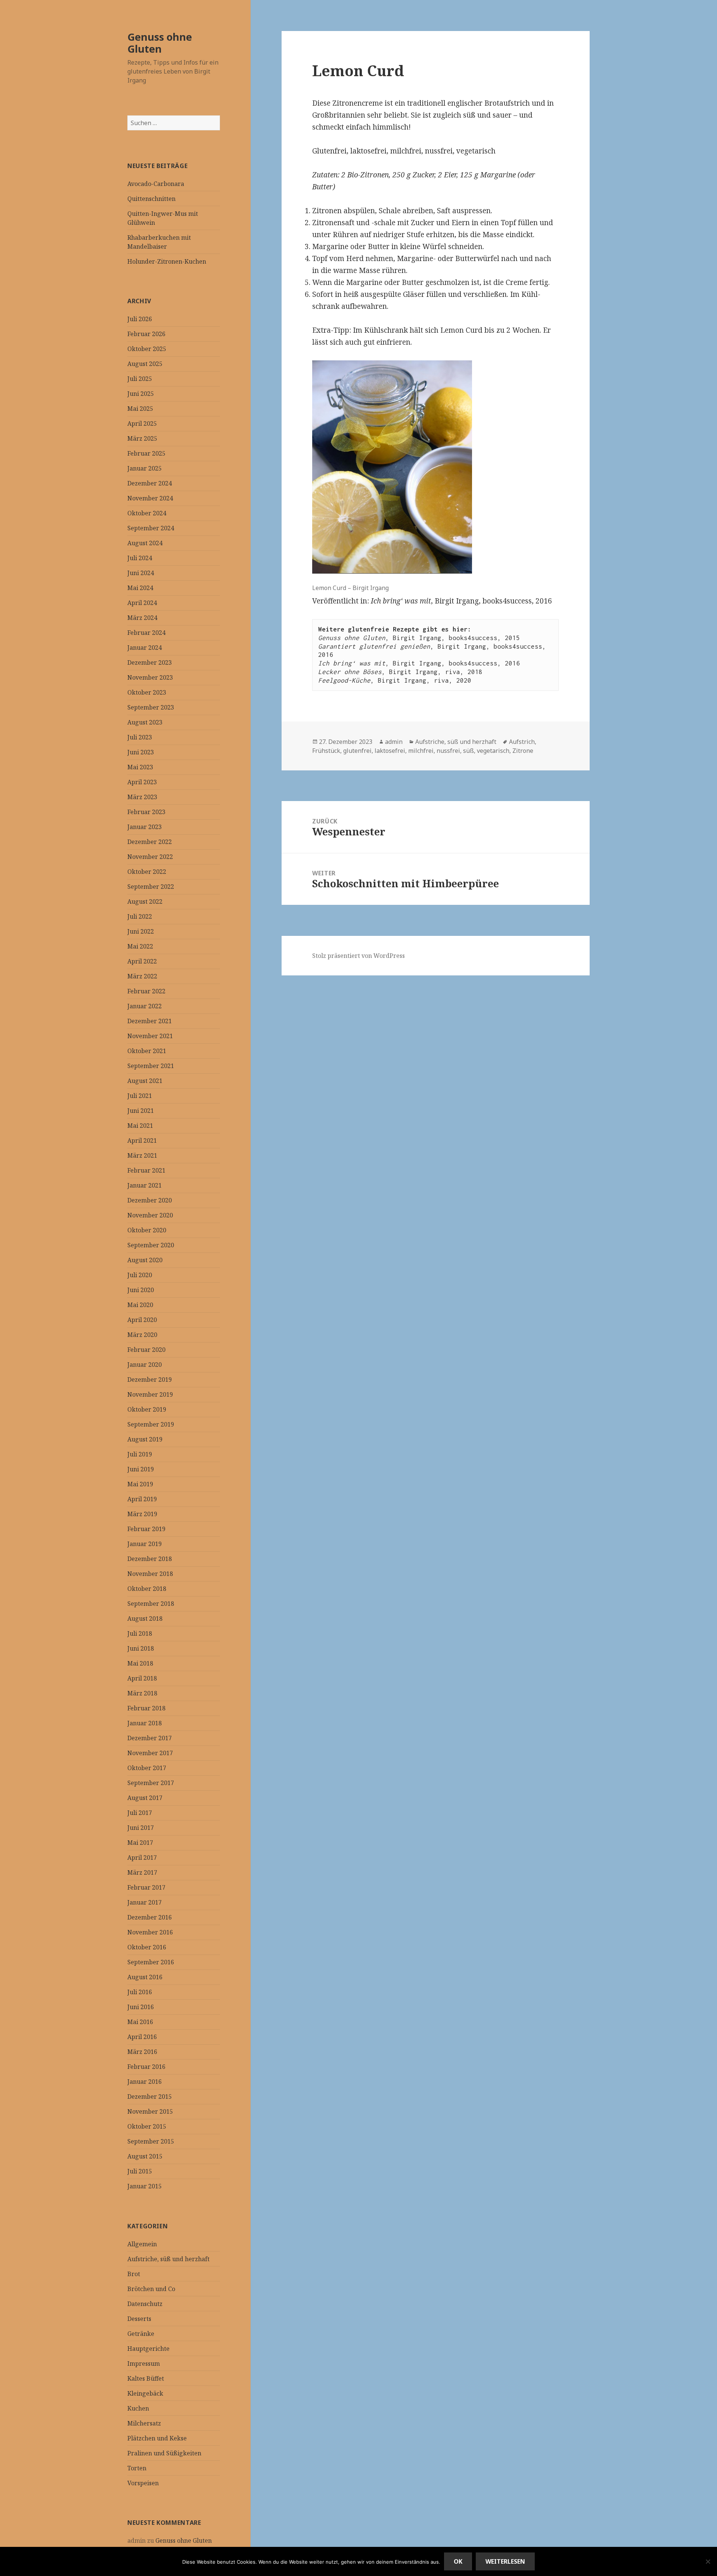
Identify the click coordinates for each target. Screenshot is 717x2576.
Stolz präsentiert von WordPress (358, 956)
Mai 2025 (140, 409)
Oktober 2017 (147, 1768)
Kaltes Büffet (146, 2378)
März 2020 (142, 1335)
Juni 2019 (141, 1469)
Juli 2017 (140, 1813)
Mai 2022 (140, 946)
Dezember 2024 (150, 483)
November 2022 (150, 857)
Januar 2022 (145, 1006)
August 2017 (145, 1798)
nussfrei (448, 751)
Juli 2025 (140, 379)
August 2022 (145, 901)
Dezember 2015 (150, 2097)
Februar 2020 (146, 1350)
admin (394, 742)
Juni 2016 (141, 2007)
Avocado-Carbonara (156, 184)
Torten (137, 2468)
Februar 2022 (146, 991)
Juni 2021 (141, 1111)
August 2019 (145, 1439)
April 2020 (142, 1320)
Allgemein (142, 2244)
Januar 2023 (145, 827)
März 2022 (142, 976)
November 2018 (150, 1574)
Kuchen (138, 2408)
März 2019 (142, 1514)
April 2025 (142, 423)
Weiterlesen (505, 2561)
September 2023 (151, 707)
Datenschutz (145, 2304)
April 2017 (142, 1857)
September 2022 (151, 887)
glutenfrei (357, 751)
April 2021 (142, 1140)
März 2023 (142, 797)
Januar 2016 (145, 2082)
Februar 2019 (146, 1529)
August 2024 (145, 543)
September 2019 (151, 1424)
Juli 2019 (140, 1454)
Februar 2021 (146, 1170)
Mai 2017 (140, 1843)
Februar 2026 (146, 334)
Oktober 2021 (147, 1051)
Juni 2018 (141, 1648)
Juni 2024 (141, 573)
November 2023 (150, 677)
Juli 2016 (140, 1992)
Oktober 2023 (147, 692)
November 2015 (150, 2111)
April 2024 (142, 603)
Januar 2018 (145, 1723)
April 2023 (142, 782)
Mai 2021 (140, 1126)
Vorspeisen (143, 2483)
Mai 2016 (140, 2022)
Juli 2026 (140, 319)
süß (468, 751)
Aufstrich (522, 742)
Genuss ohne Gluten (160, 43)
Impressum (144, 2364)
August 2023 (145, 722)
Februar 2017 (146, 1887)
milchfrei (421, 751)
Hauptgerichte (148, 2349)
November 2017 (150, 1753)
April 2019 (142, 1499)
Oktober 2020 (147, 1230)
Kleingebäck (145, 2393)
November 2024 (150, 498)
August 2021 (145, 1081)
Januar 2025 (145, 468)
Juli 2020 (140, 1275)
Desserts (139, 2319)
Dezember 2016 (150, 1917)
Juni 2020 (141, 1290)
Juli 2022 (140, 916)
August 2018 (145, 1618)
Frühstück (326, 751)
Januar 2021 (145, 1185)
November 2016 (150, 1932)
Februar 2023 (146, 812)
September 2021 (151, 1066)
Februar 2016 (146, 2067)
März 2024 (142, 618)
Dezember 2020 (150, 1200)
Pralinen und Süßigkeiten (164, 2453)
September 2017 (151, 1783)
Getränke (141, 2334)
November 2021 (150, 1036)
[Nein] (708, 2561)
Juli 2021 (140, 1096)
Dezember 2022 (150, 842)
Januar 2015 (145, 2186)
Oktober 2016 (147, 1947)
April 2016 (142, 2037)
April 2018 (142, 1678)
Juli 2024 (140, 558)
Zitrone (523, 751)
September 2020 (151, 1245)
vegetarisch (493, 751)
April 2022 (142, 961)
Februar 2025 (146, 453)
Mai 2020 (140, 1305)
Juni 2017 (141, 1828)
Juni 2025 (141, 394)
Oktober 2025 (147, 349)
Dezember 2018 (150, 1559)
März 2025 (142, 438)
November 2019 (150, 1394)
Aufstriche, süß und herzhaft (168, 2259)
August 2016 (145, 1977)
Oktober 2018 (147, 1589)
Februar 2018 (146, 1708)
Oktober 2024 (147, 513)
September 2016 (151, 1962)
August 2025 (145, 364)
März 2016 (142, 2052)
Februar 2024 (146, 633)
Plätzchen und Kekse (157, 2438)
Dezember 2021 (150, 1021)
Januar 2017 (145, 1902)
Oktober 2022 (147, 872)
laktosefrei (390, 751)
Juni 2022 (141, 931)
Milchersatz (144, 2423)
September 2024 (151, 528)
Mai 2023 (140, 767)
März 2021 (142, 1155)
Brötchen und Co (151, 2289)
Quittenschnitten (151, 199)
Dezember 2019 (150, 1379)
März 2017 (142, 1872)
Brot (134, 2274)
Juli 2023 (140, 737)
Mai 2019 (140, 1484)
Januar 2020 (145, 1365)
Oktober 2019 (147, 1409)
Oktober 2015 (147, 2126)
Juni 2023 (141, 752)
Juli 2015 (140, 2171)
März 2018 (142, 1693)
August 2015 (145, 2156)
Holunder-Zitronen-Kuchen (167, 261)
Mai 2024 (140, 588)
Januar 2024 (145, 648)
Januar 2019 (145, 1544)
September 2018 (151, 1604)
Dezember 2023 (150, 662)
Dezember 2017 (150, 1738)
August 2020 (145, 1260)
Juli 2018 (140, 1633)
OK (458, 2561)
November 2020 (150, 1215)
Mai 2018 (140, 1663)
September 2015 (151, 2141)
